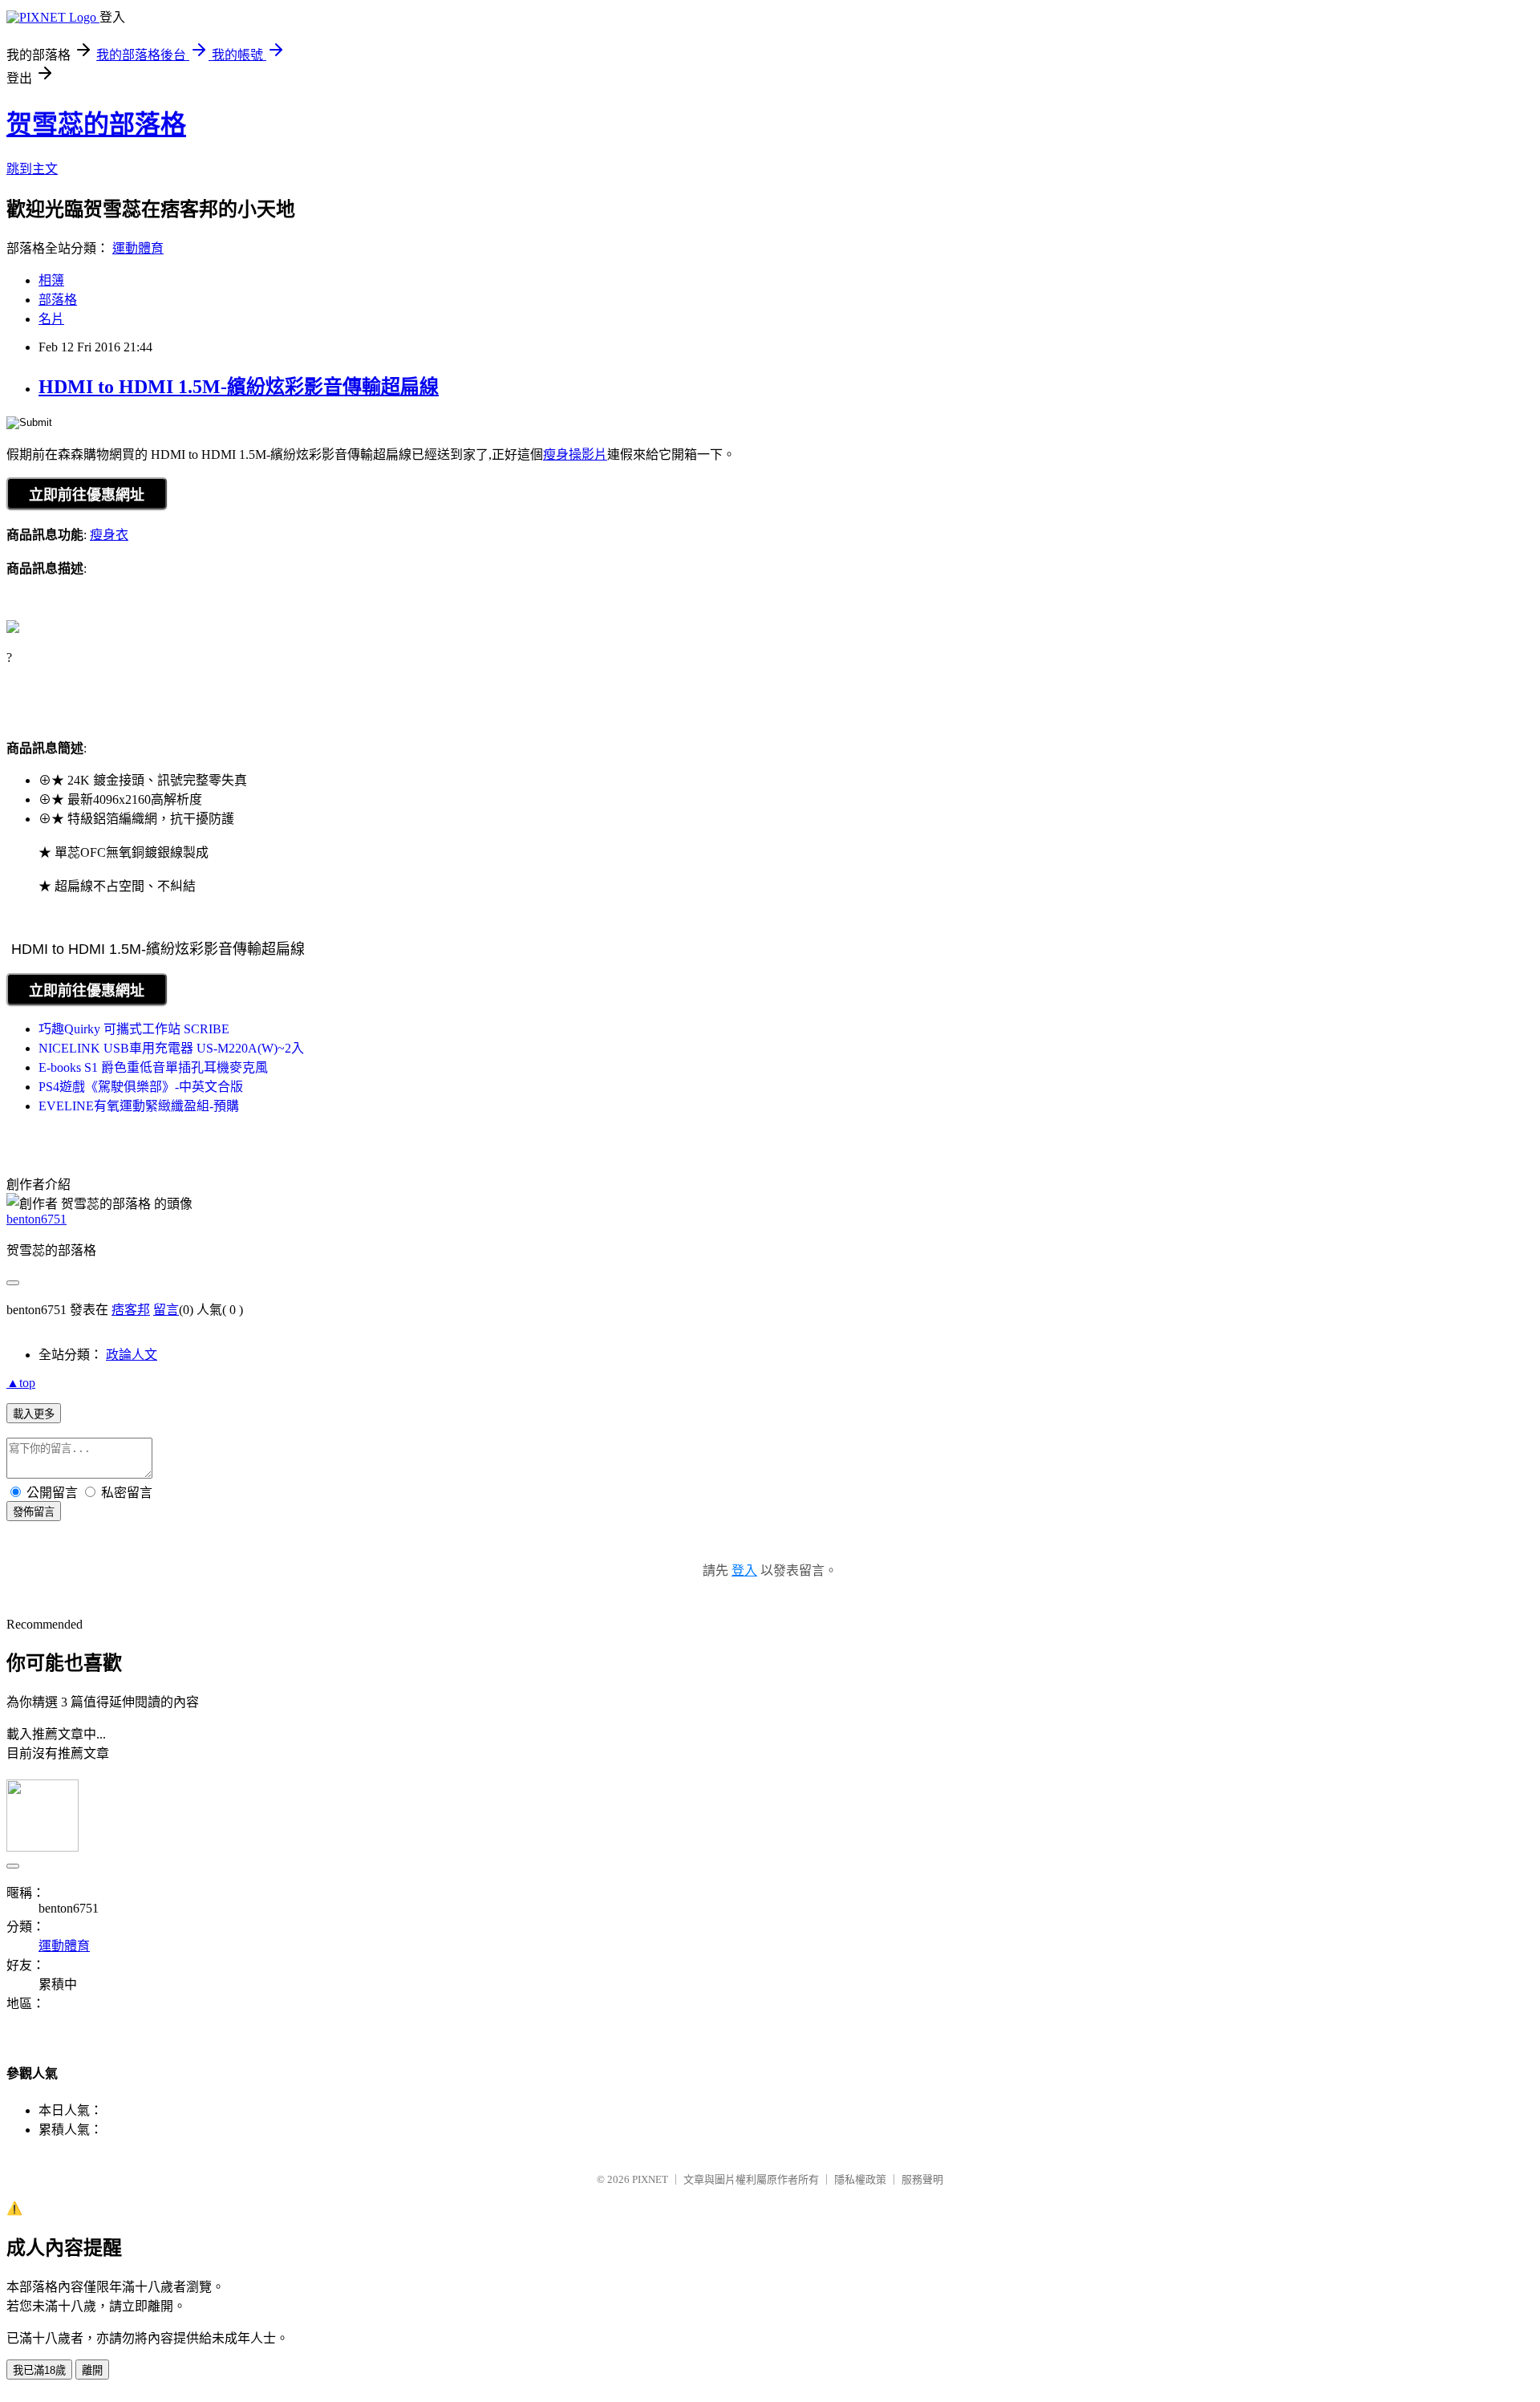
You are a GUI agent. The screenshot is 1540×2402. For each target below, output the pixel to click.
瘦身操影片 (575, 454)
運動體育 (138, 248)
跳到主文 (32, 169)
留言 (166, 1310)
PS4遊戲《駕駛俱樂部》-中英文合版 (141, 1087)
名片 (51, 319)
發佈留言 (34, 1512)
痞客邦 (131, 1310)
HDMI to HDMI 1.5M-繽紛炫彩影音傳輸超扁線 (239, 387)
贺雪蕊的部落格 (96, 124)
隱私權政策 (860, 2179)
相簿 (51, 280)
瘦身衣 (109, 535)
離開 (92, 2370)
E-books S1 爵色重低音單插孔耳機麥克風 (153, 1067)
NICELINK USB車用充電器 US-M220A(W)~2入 (171, 1048)
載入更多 (34, 1414)
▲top (21, 1383)
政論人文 (132, 1355)
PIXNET (650, 2179)
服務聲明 (922, 2179)
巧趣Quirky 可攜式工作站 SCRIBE (134, 1029)
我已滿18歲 (39, 2370)
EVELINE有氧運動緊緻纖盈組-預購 (139, 1106)
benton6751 (36, 1219)
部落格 (58, 300)
